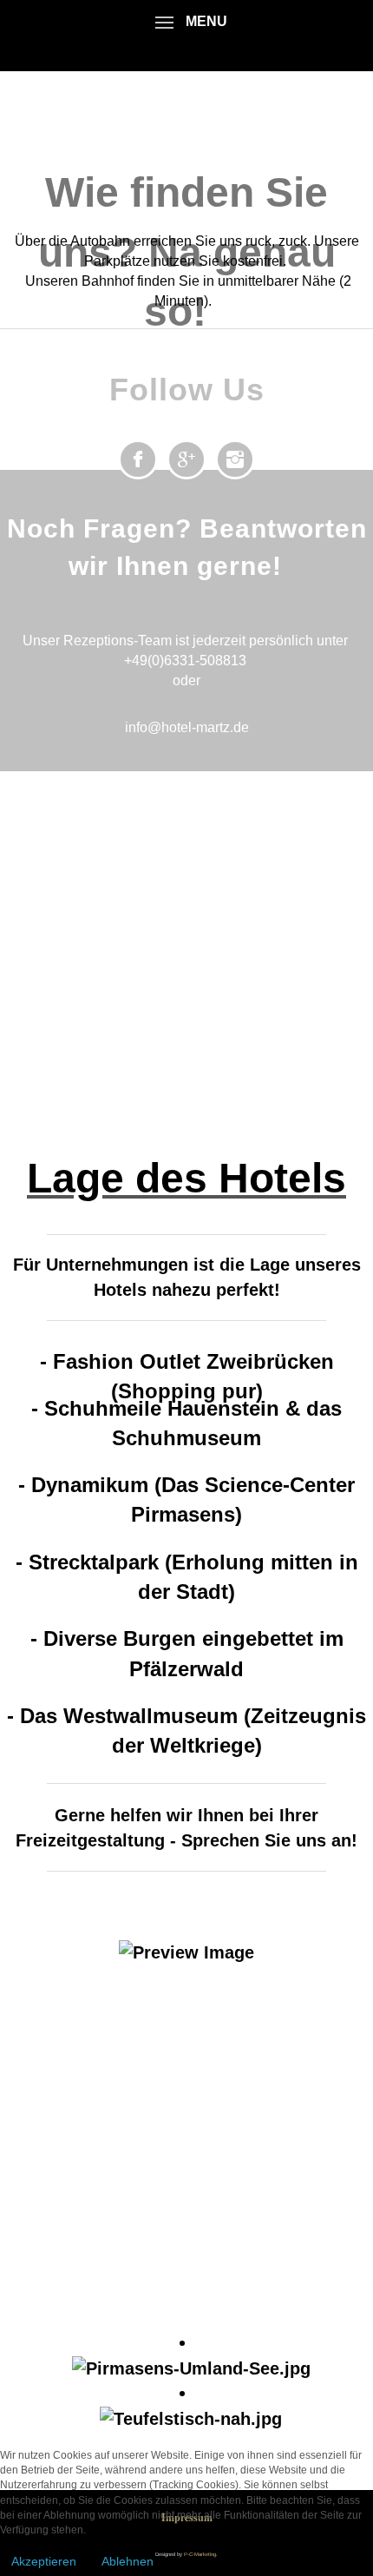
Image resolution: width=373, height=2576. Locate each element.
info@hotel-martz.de (187, 727)
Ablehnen (128, 2561)
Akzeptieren (44, 2561)
